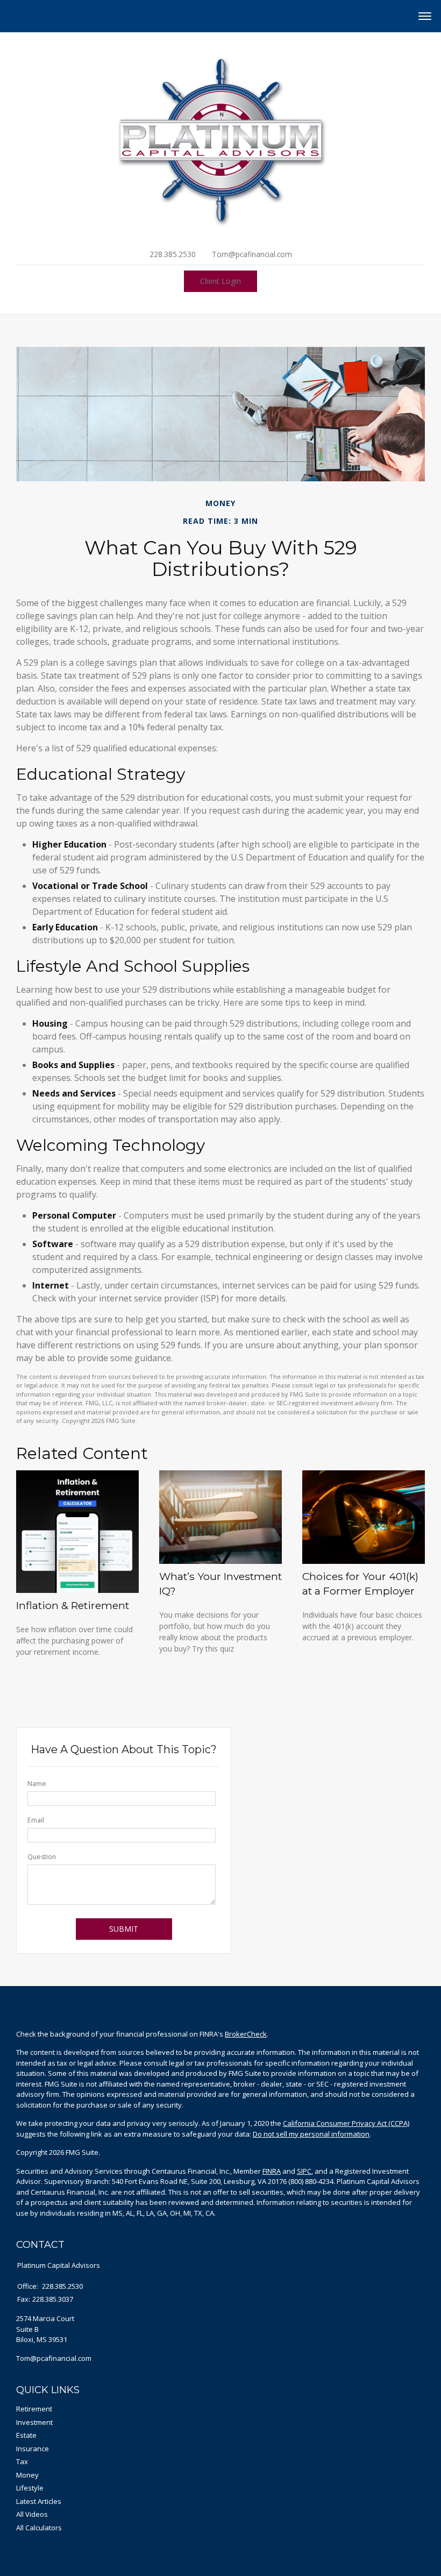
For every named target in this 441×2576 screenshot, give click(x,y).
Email (36, 1820)
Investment (34, 2422)
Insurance (33, 2449)
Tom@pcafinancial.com (252, 254)
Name (37, 1784)
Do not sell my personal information (311, 2134)
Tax (22, 2461)
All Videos (32, 2514)
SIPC (304, 2171)
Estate (26, 2435)
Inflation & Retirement (73, 1605)
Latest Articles (39, 2501)
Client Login (220, 281)
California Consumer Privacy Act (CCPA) (346, 2123)
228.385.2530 (173, 254)
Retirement (34, 2409)
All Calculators (39, 2528)
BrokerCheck (246, 2034)
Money (27, 2475)
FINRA (272, 2171)
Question (42, 1857)
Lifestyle (30, 2488)
